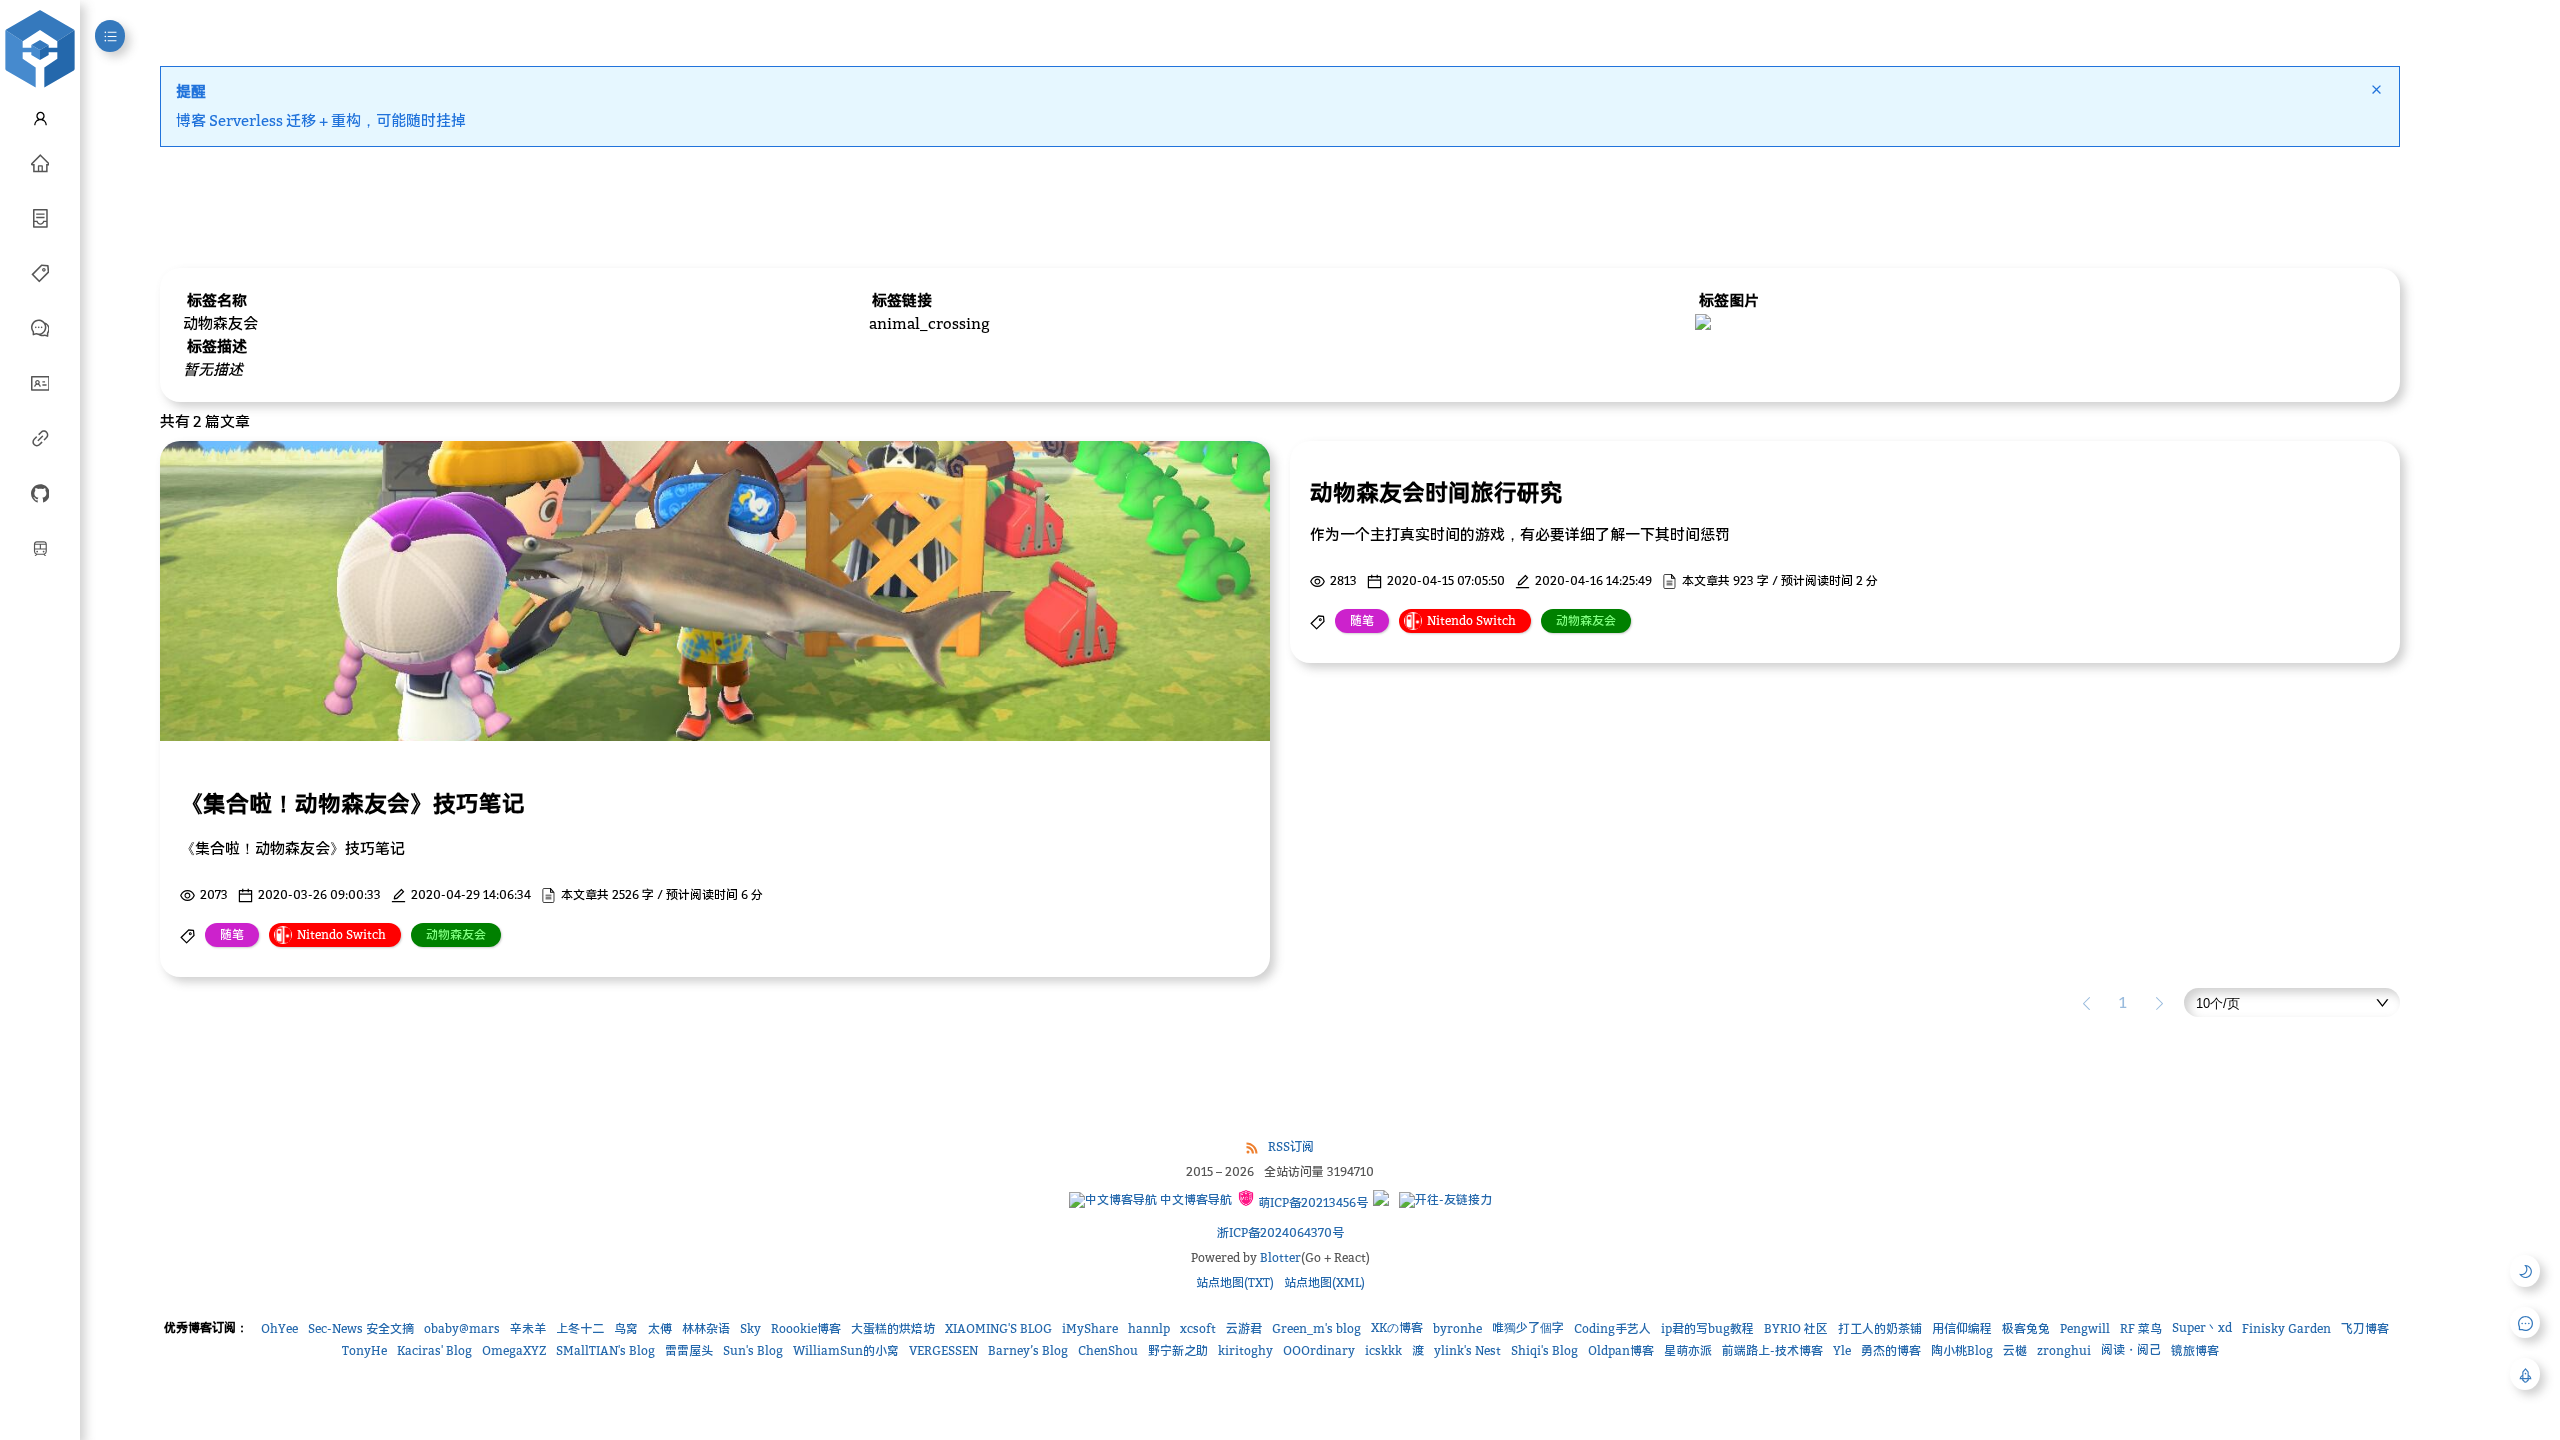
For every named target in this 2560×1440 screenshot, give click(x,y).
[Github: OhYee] (40, 492)
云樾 (2015, 1350)
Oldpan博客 (1621, 1350)
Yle (1842, 1350)
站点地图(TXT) (1235, 1282)
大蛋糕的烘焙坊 (893, 1328)
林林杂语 (706, 1328)
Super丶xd (2202, 1327)
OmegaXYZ (514, 1350)
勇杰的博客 (1891, 1350)
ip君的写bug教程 (1707, 1328)
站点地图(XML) (1324, 1282)
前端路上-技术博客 (1772, 1350)
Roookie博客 (806, 1328)
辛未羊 (528, 1328)
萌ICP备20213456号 (1311, 1202)
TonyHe (364, 1350)
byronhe (1457, 1328)
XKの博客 (1397, 1327)
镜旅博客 (2195, 1350)
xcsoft (1198, 1328)
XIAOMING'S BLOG (998, 1328)
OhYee (279, 1328)
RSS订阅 (1291, 1146)
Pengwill (2085, 1328)
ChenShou (1108, 1350)
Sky (750, 1328)
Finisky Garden (2286, 1328)
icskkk (1383, 1350)
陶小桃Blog (1962, 1350)
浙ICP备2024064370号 (1280, 1232)
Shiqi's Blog (1544, 1350)
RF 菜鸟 (2141, 1328)
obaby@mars (462, 1328)
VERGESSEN (943, 1350)
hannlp (1149, 1328)
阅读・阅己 (2131, 1349)
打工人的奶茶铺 (1880, 1328)
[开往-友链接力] (1445, 1200)
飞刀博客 (2365, 1328)
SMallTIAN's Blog (605, 1350)
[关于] (40, 382)
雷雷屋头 (689, 1350)
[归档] (40, 217)
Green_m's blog (1316, 1328)
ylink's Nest (1467, 1350)
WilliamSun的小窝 (846, 1350)
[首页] (40, 162)
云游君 (1244, 1328)
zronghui (2064, 1350)
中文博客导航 (1194, 1199)
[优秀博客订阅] (40, 437)
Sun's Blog (753, 1350)
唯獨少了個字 (1528, 1327)
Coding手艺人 (1612, 1328)
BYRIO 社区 (1796, 1328)
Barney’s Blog (1028, 1350)
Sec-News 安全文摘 (361, 1328)
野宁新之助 (1178, 1350)
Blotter (1280, 1257)
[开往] (40, 547)
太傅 (660, 1328)
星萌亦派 (1688, 1350)
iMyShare (1090, 1328)
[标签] (40, 272)
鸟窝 (626, 1328)
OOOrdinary (1319, 1350)
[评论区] (40, 327)
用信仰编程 (1962, 1328)
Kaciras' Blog (434, 1350)
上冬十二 (580, 1328)
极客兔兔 (2026, 1328)
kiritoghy (1245, 1350)
